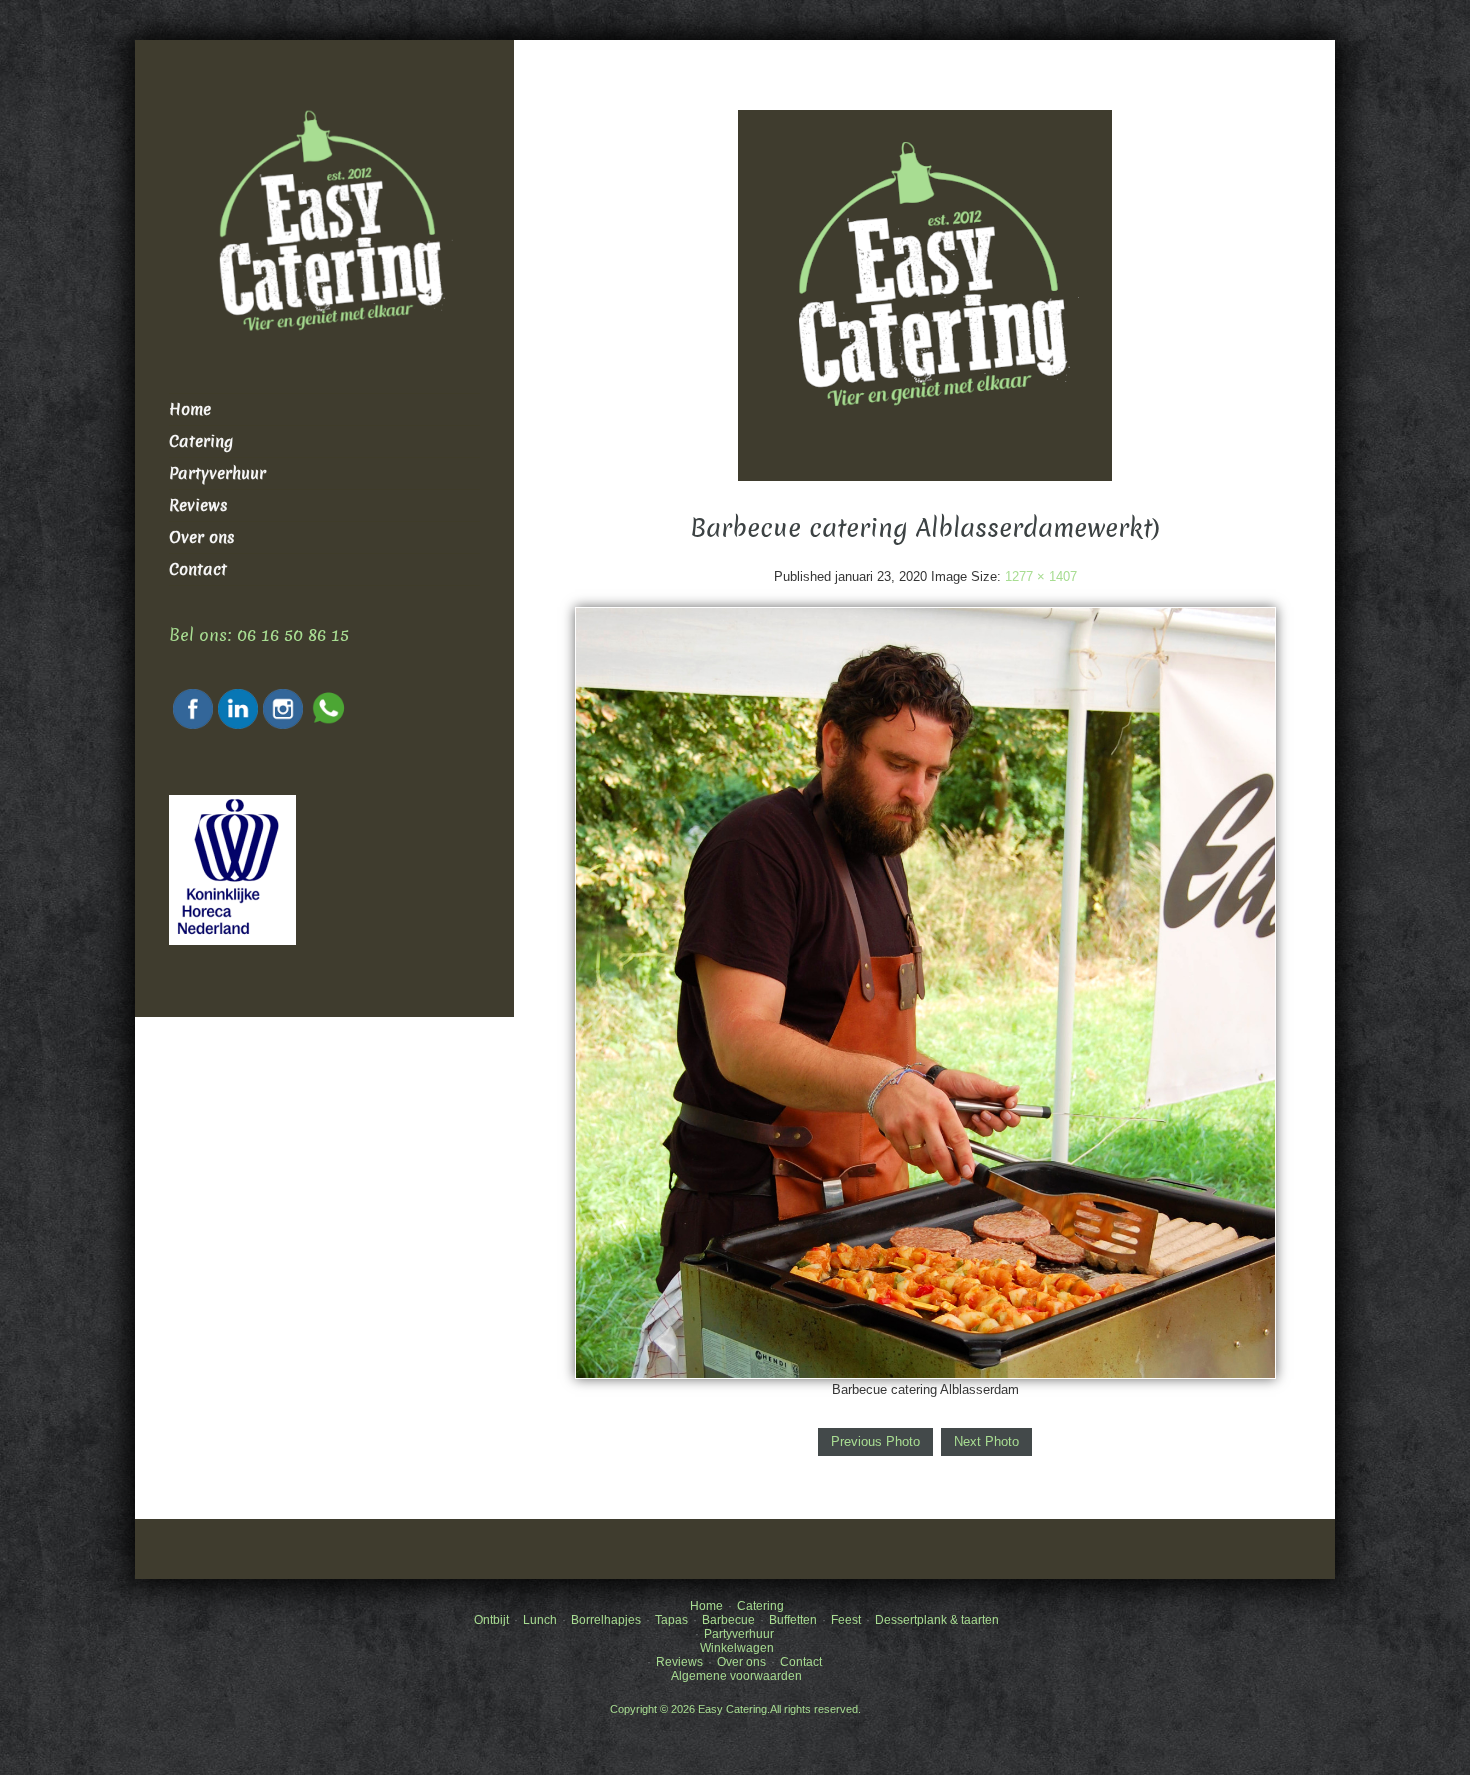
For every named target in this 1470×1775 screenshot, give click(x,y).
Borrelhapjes (606, 1620)
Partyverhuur (217, 473)
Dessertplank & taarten (937, 1620)
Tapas (671, 1620)
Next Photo (986, 1441)
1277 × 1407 (1041, 576)
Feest (846, 1620)
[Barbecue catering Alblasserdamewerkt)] (925, 992)
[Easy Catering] (925, 294)
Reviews (198, 505)
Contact (198, 569)
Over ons (202, 537)
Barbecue (728, 1620)
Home (190, 409)
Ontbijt (491, 1620)
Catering (201, 441)
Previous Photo (875, 1441)
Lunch (540, 1620)
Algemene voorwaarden (736, 1676)
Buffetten (793, 1620)
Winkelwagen (737, 1648)
